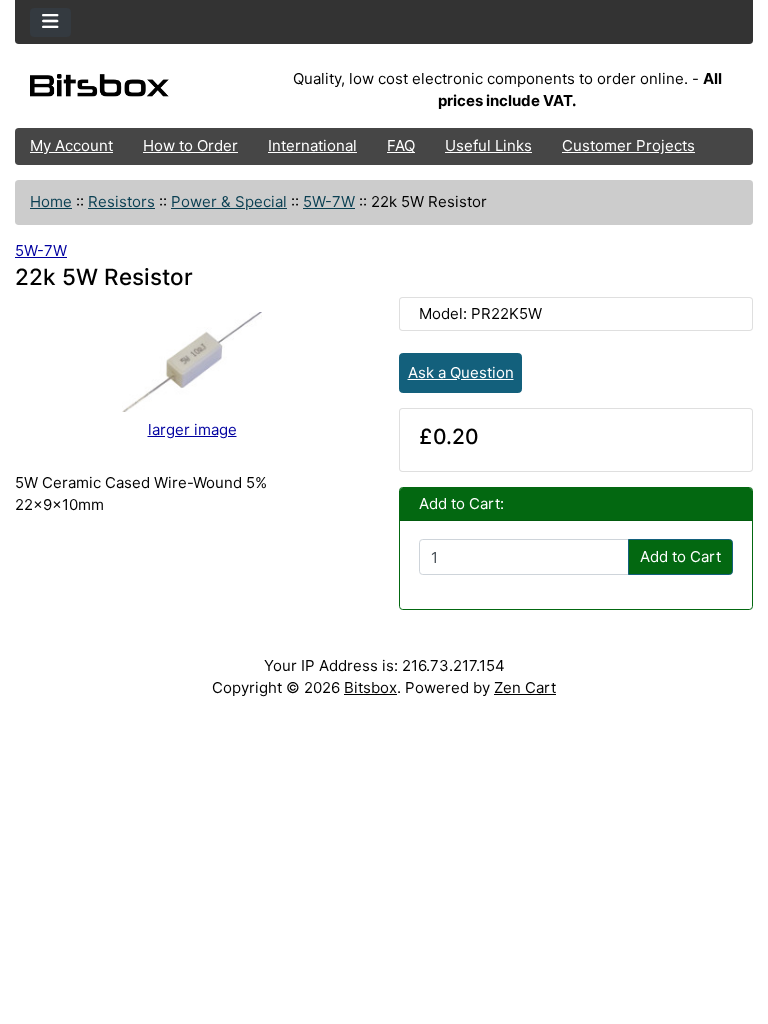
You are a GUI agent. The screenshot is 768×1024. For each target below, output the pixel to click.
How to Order (190, 145)
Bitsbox (370, 687)
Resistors (121, 201)
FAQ (401, 145)
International (312, 145)
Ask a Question (461, 372)
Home (51, 201)
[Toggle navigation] (50, 22)
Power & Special (229, 201)
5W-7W (329, 201)
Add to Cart (680, 556)
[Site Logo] (138, 90)
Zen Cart (525, 687)
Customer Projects (628, 145)
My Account (71, 145)
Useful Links (488, 145)
